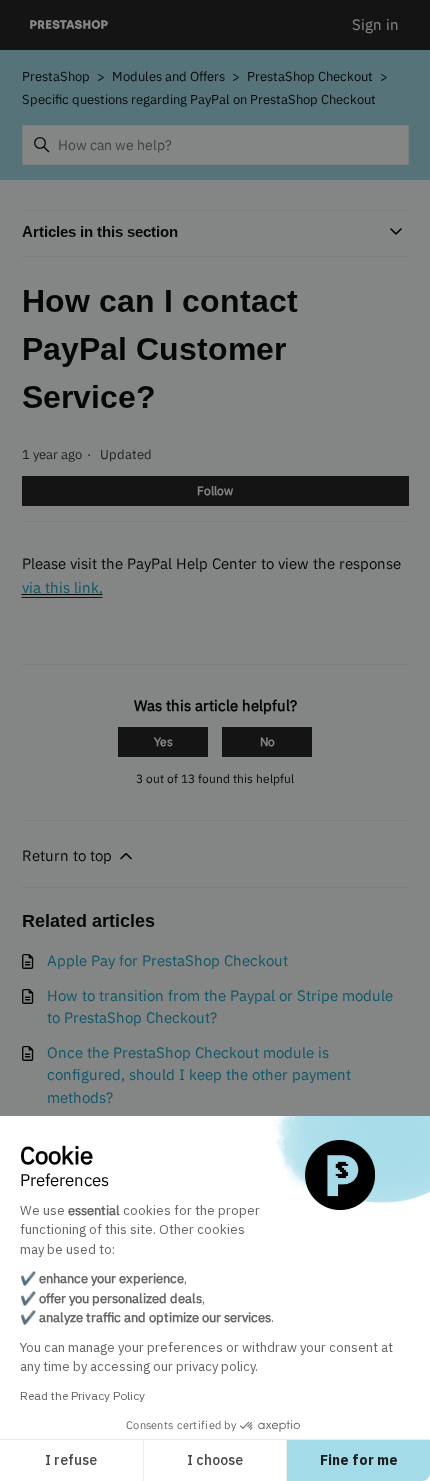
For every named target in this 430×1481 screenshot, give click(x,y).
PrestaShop (56, 76)
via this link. (62, 587)
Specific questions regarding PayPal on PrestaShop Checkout (199, 99)
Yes (163, 741)
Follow (215, 490)
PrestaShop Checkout (310, 76)
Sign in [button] (375, 24)
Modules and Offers (170, 76)
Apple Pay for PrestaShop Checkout (167, 960)
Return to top (69, 855)
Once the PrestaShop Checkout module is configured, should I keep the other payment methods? (199, 1075)
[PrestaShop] (69, 25)
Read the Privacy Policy (82, 1395)
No (267, 741)
